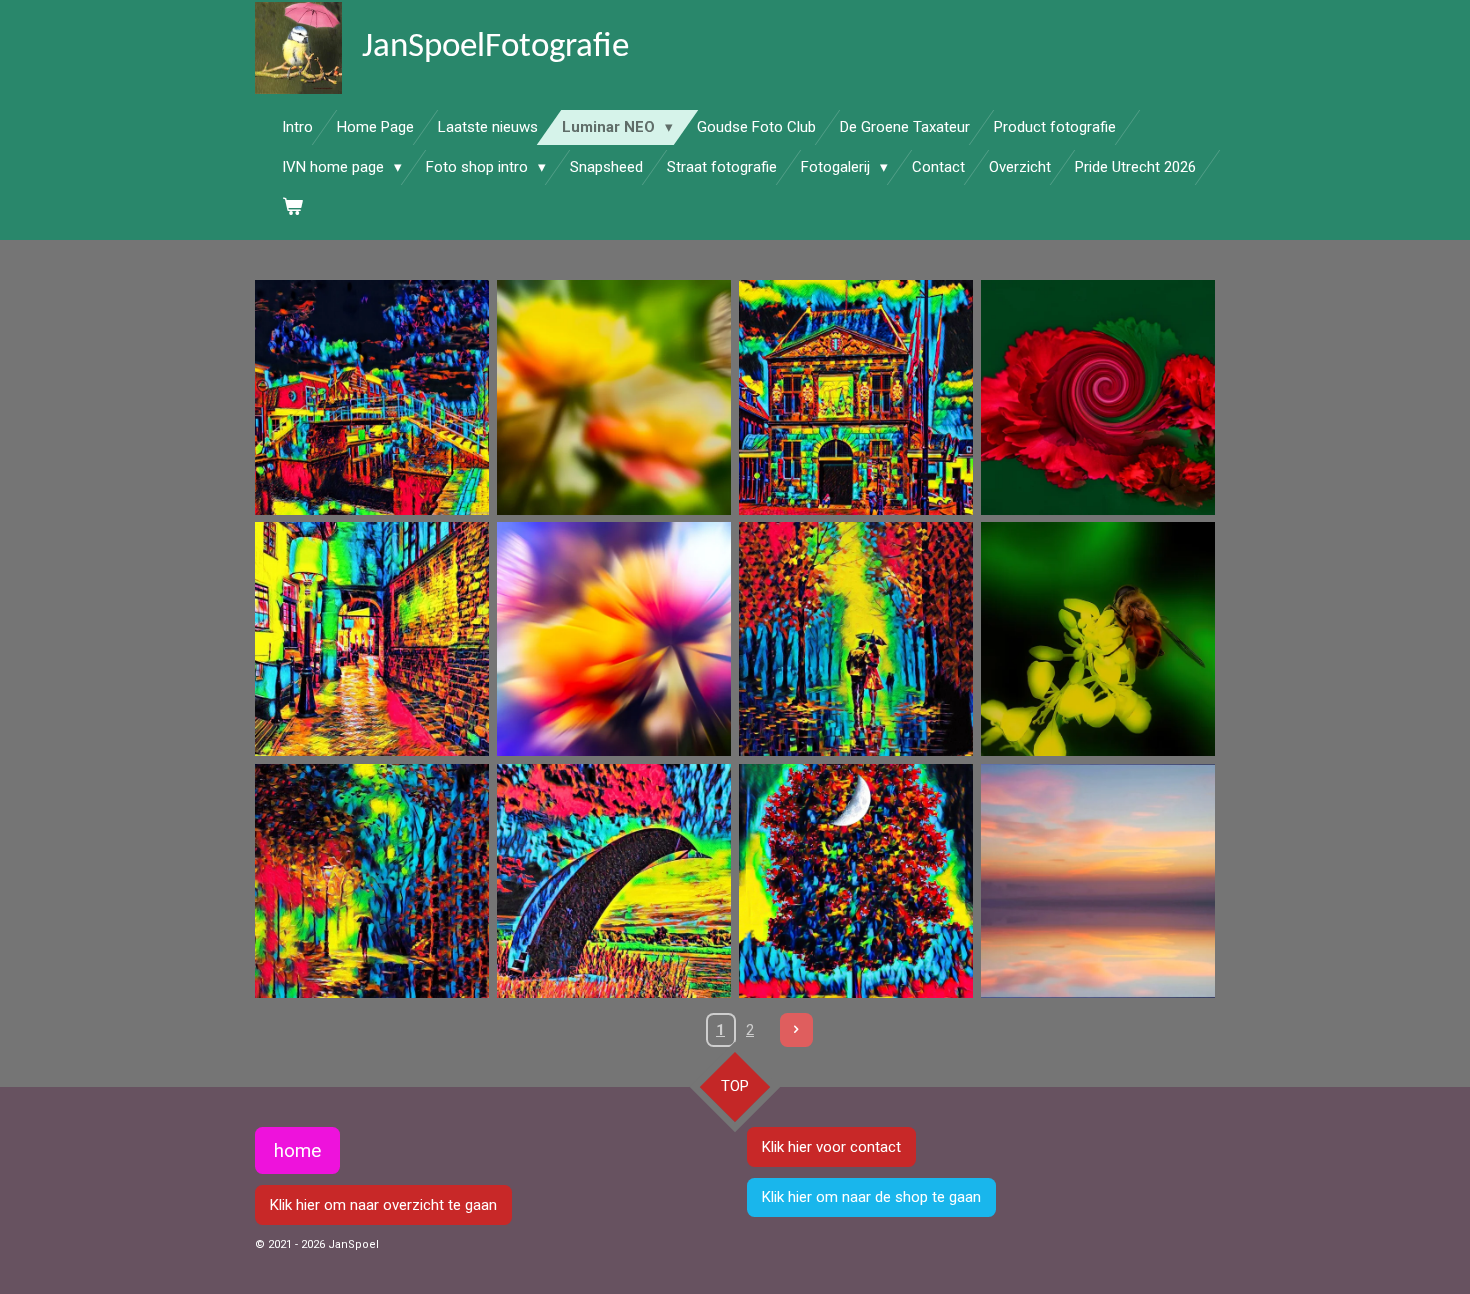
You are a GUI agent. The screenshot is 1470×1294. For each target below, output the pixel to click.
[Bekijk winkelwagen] (292, 207)
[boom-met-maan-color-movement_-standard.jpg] (856, 881)
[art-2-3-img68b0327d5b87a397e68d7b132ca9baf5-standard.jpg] (372, 881)
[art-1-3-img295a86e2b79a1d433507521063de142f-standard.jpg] (856, 639)
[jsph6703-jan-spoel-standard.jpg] (1098, 881)
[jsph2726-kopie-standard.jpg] (1098, 639)
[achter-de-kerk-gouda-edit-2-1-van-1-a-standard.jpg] (372, 639)
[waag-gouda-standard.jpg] (856, 397)
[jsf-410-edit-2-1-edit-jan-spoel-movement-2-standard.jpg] (614, 639)
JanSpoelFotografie (495, 47)
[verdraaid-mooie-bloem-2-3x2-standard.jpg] (1098, 397)
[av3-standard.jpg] (614, 881)
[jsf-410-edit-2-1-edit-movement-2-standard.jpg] (614, 397)
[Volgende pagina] (797, 1030)
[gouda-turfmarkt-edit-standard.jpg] (372, 397)
